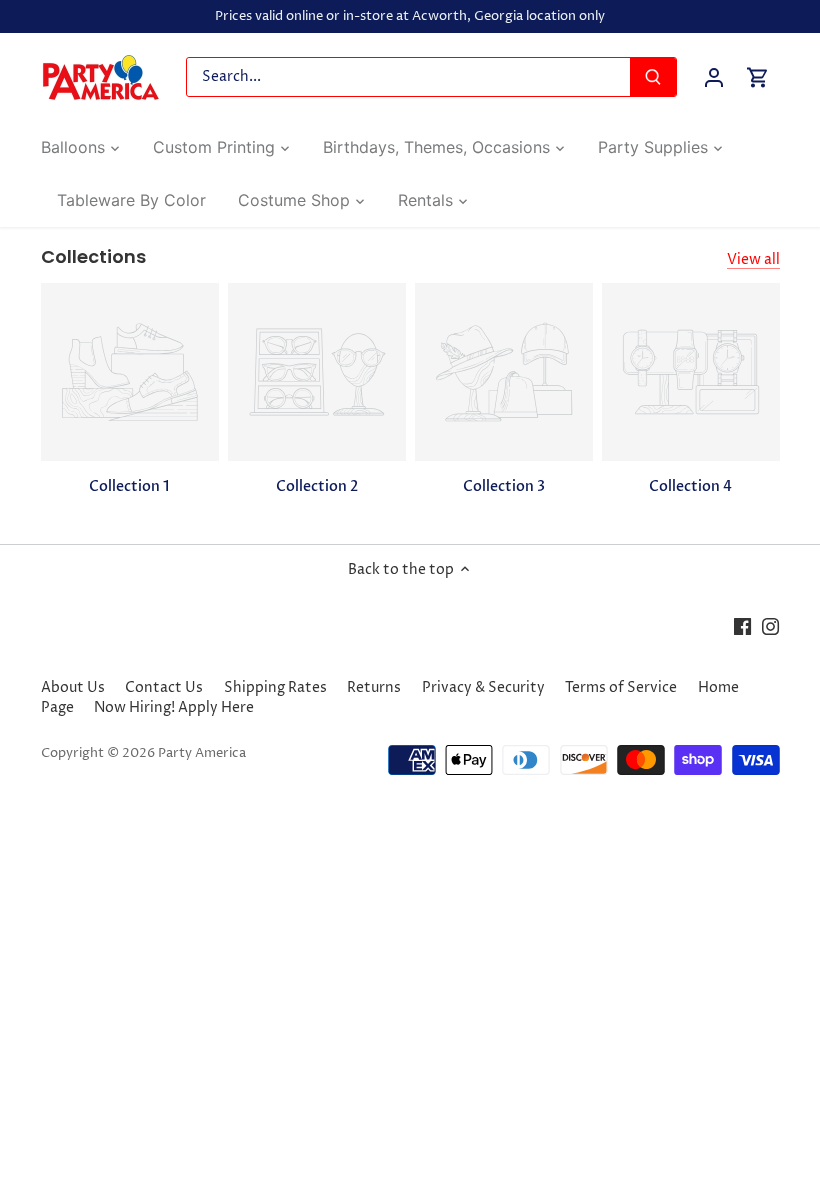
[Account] (714, 77)
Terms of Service (621, 687)
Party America (202, 753)
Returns (374, 687)
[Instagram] (770, 627)
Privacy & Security (483, 687)
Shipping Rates (275, 687)
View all (753, 259)
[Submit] (653, 77)
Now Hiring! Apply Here (174, 707)
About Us (73, 687)
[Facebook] (742, 627)
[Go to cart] (758, 77)
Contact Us (164, 687)
